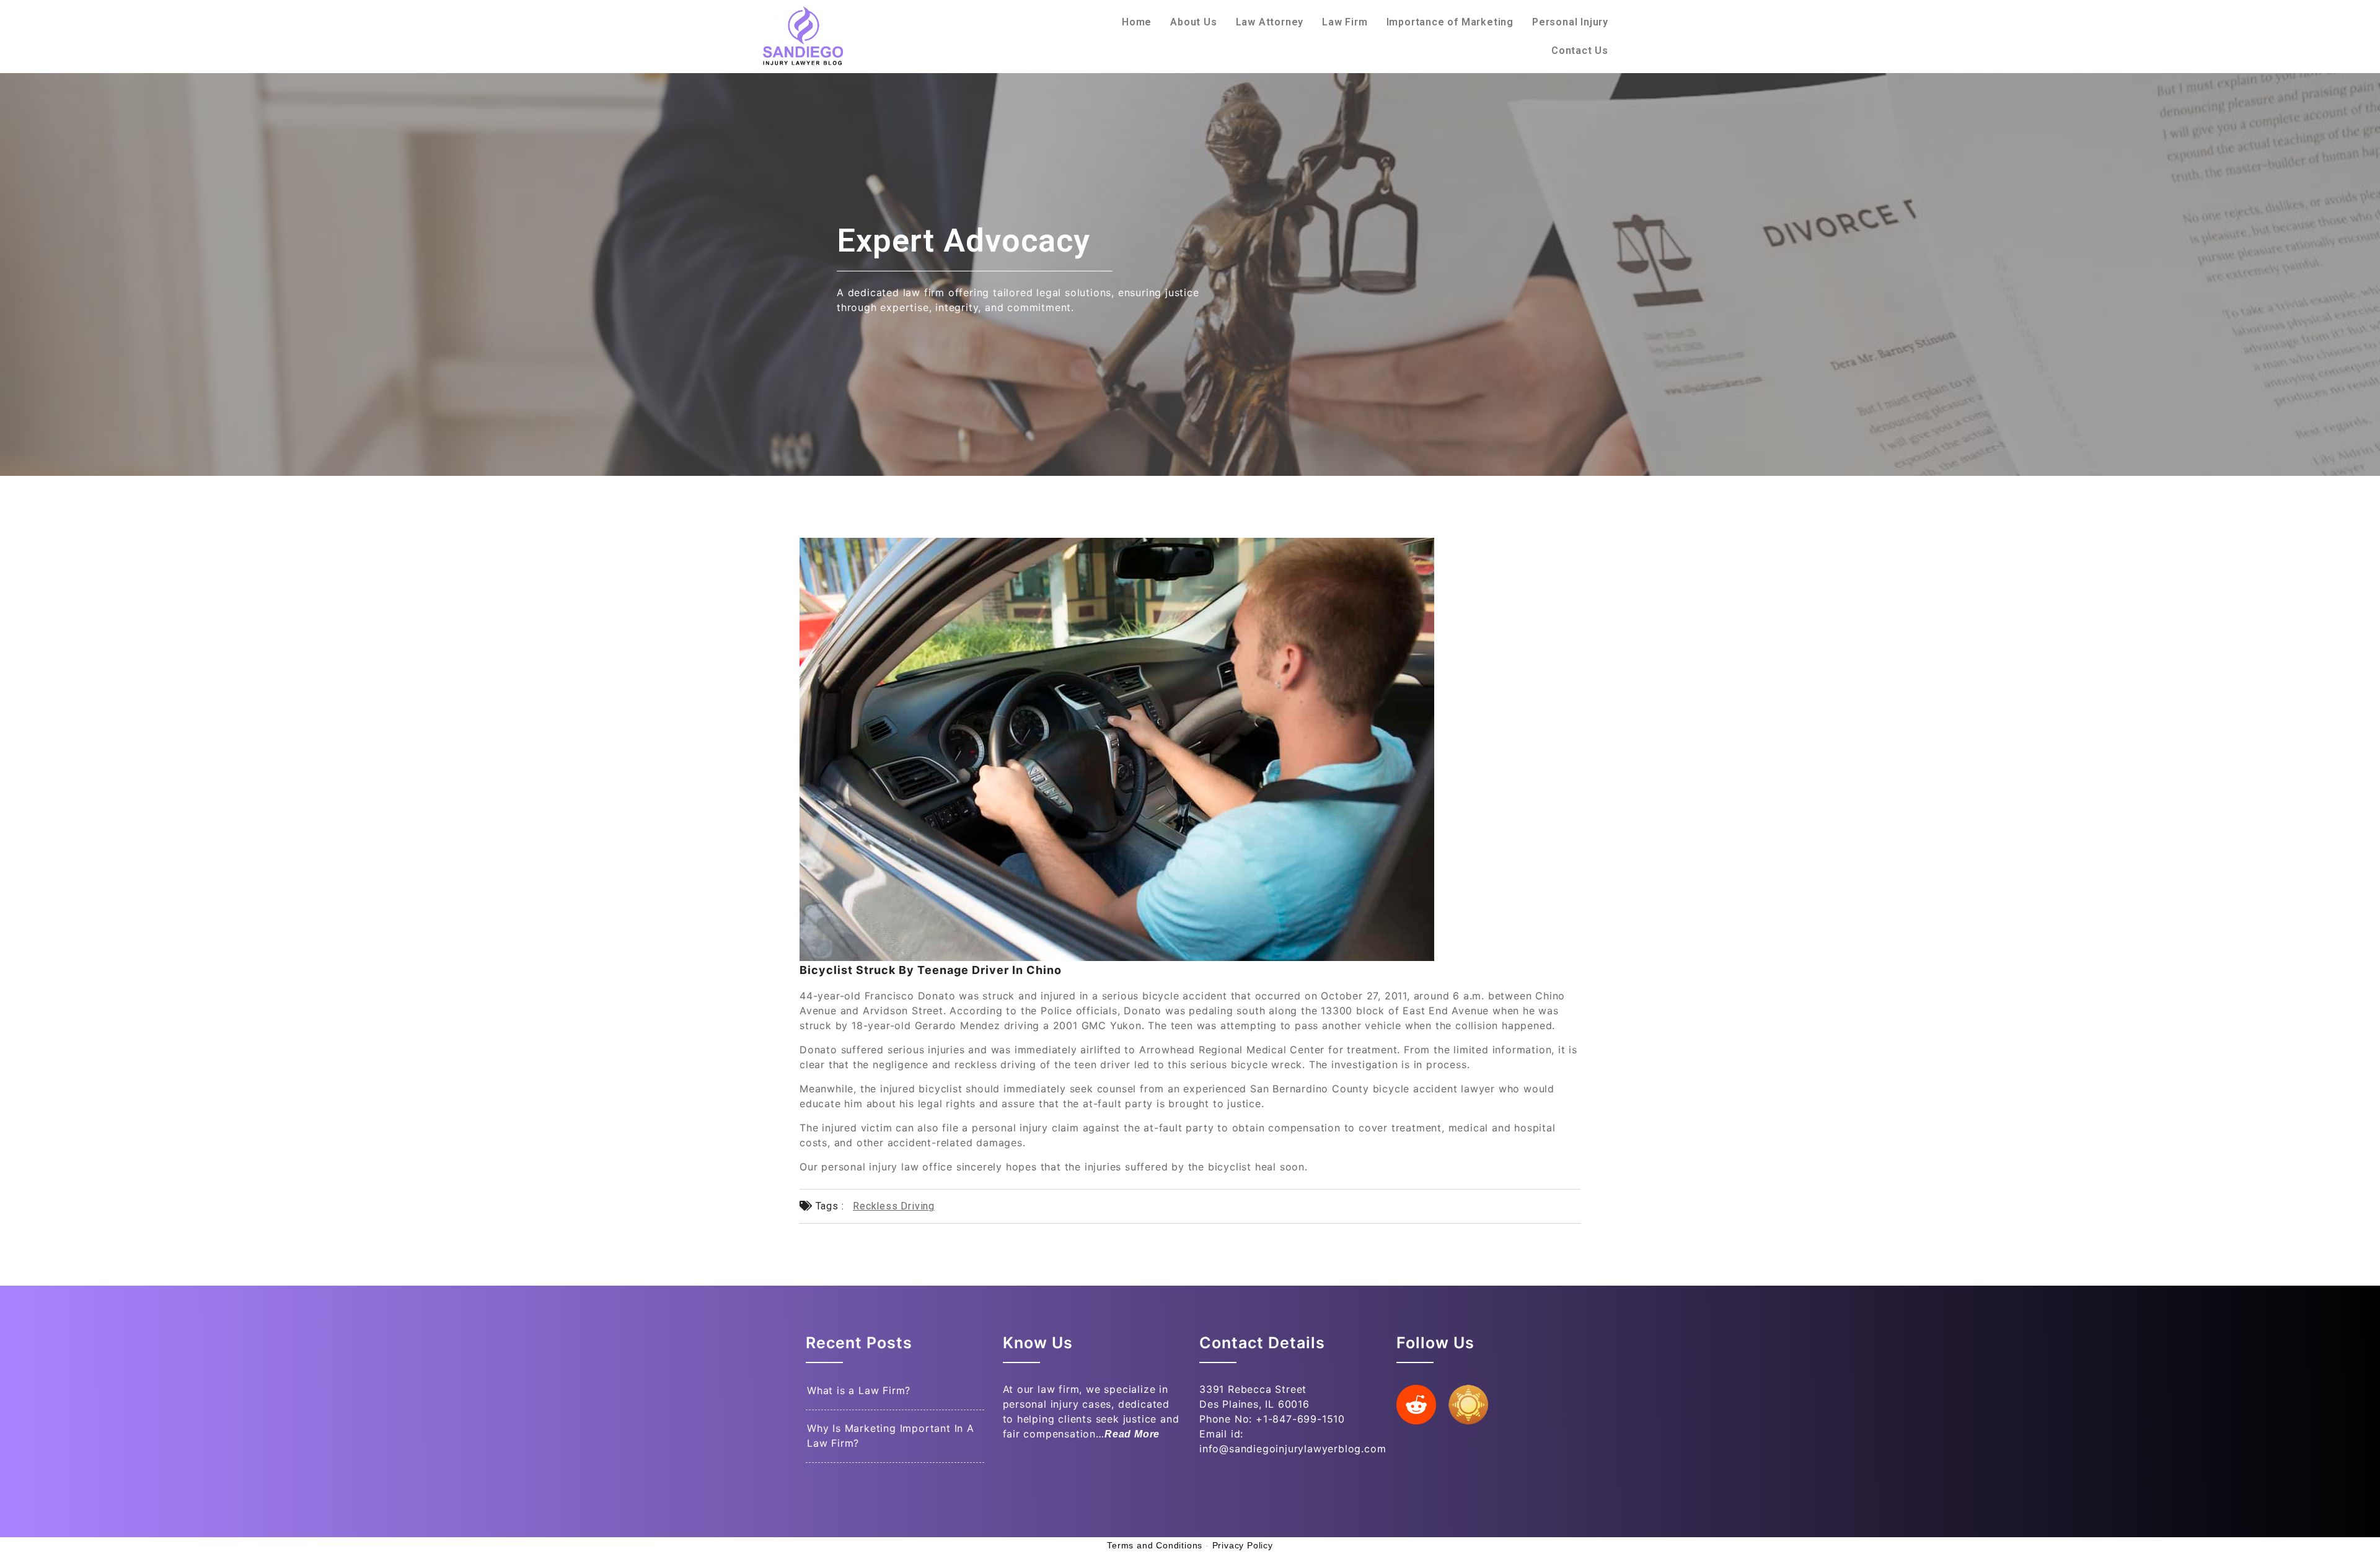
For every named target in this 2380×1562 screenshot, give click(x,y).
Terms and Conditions (1155, 1545)
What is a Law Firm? (859, 1390)
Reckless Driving (894, 1206)
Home (1137, 22)
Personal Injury (1570, 22)
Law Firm (1345, 22)
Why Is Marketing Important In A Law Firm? (891, 1436)
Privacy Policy (1243, 1545)
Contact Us (1580, 50)
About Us (1193, 22)
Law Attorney (1270, 22)
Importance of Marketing (1450, 22)
